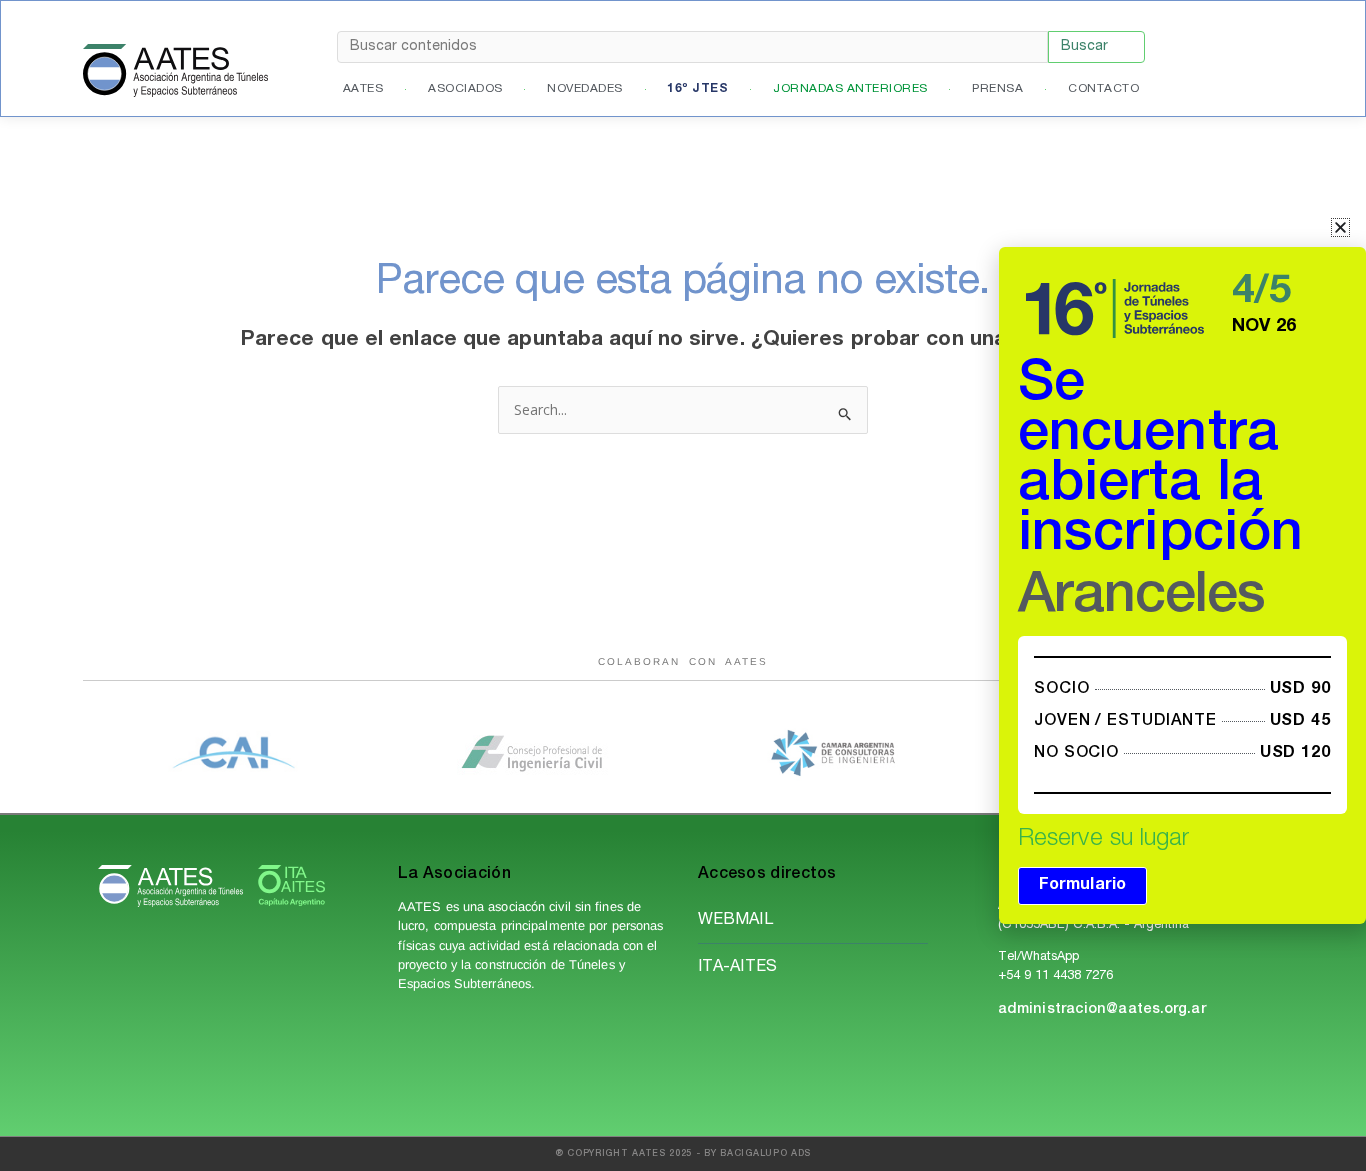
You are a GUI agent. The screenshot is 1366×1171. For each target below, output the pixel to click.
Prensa (997, 89)
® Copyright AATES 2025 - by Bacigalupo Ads (683, 1154)
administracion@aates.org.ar (1102, 1010)
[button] (1340, 227)
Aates (363, 89)
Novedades (585, 89)
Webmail (735, 921)
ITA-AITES (737, 968)
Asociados (465, 89)
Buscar (1084, 47)
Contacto (1103, 89)
